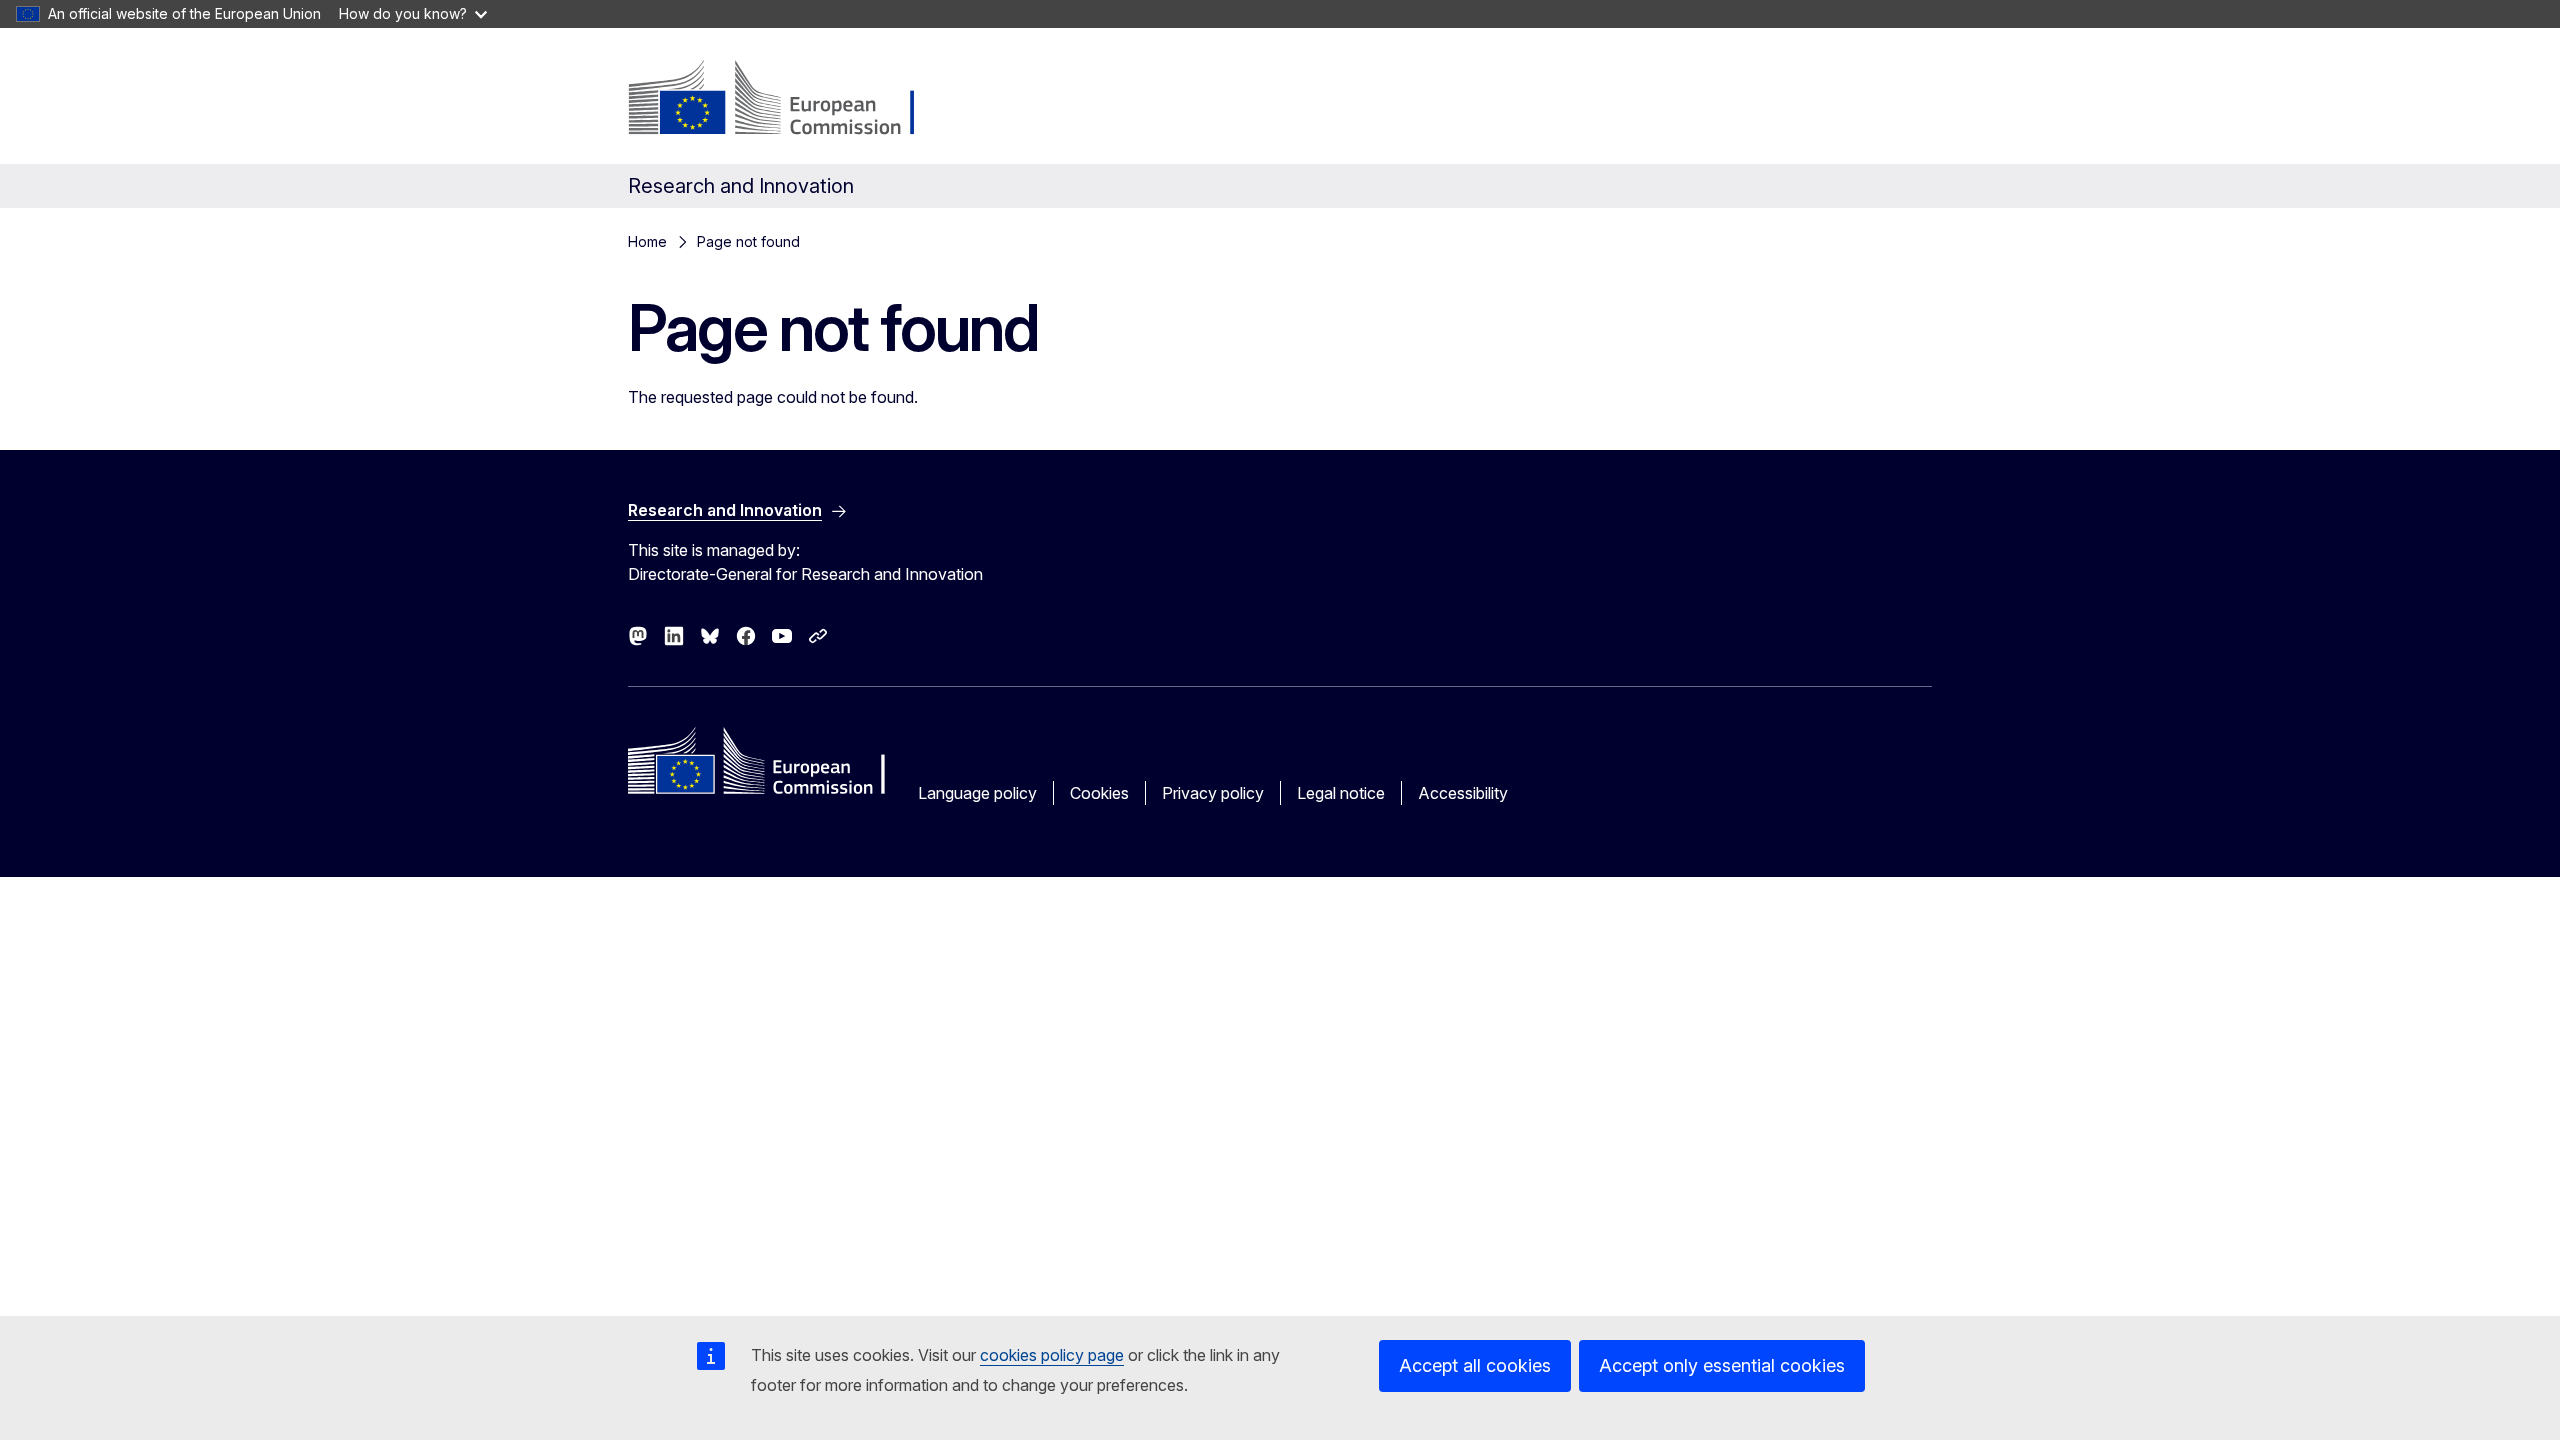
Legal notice (1341, 793)
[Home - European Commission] (789, 100)
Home (647, 241)
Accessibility (1463, 793)
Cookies (1099, 793)
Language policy (977, 793)
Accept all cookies (1475, 1365)
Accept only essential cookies (1722, 1365)
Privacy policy (1213, 793)
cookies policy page (1052, 1355)
